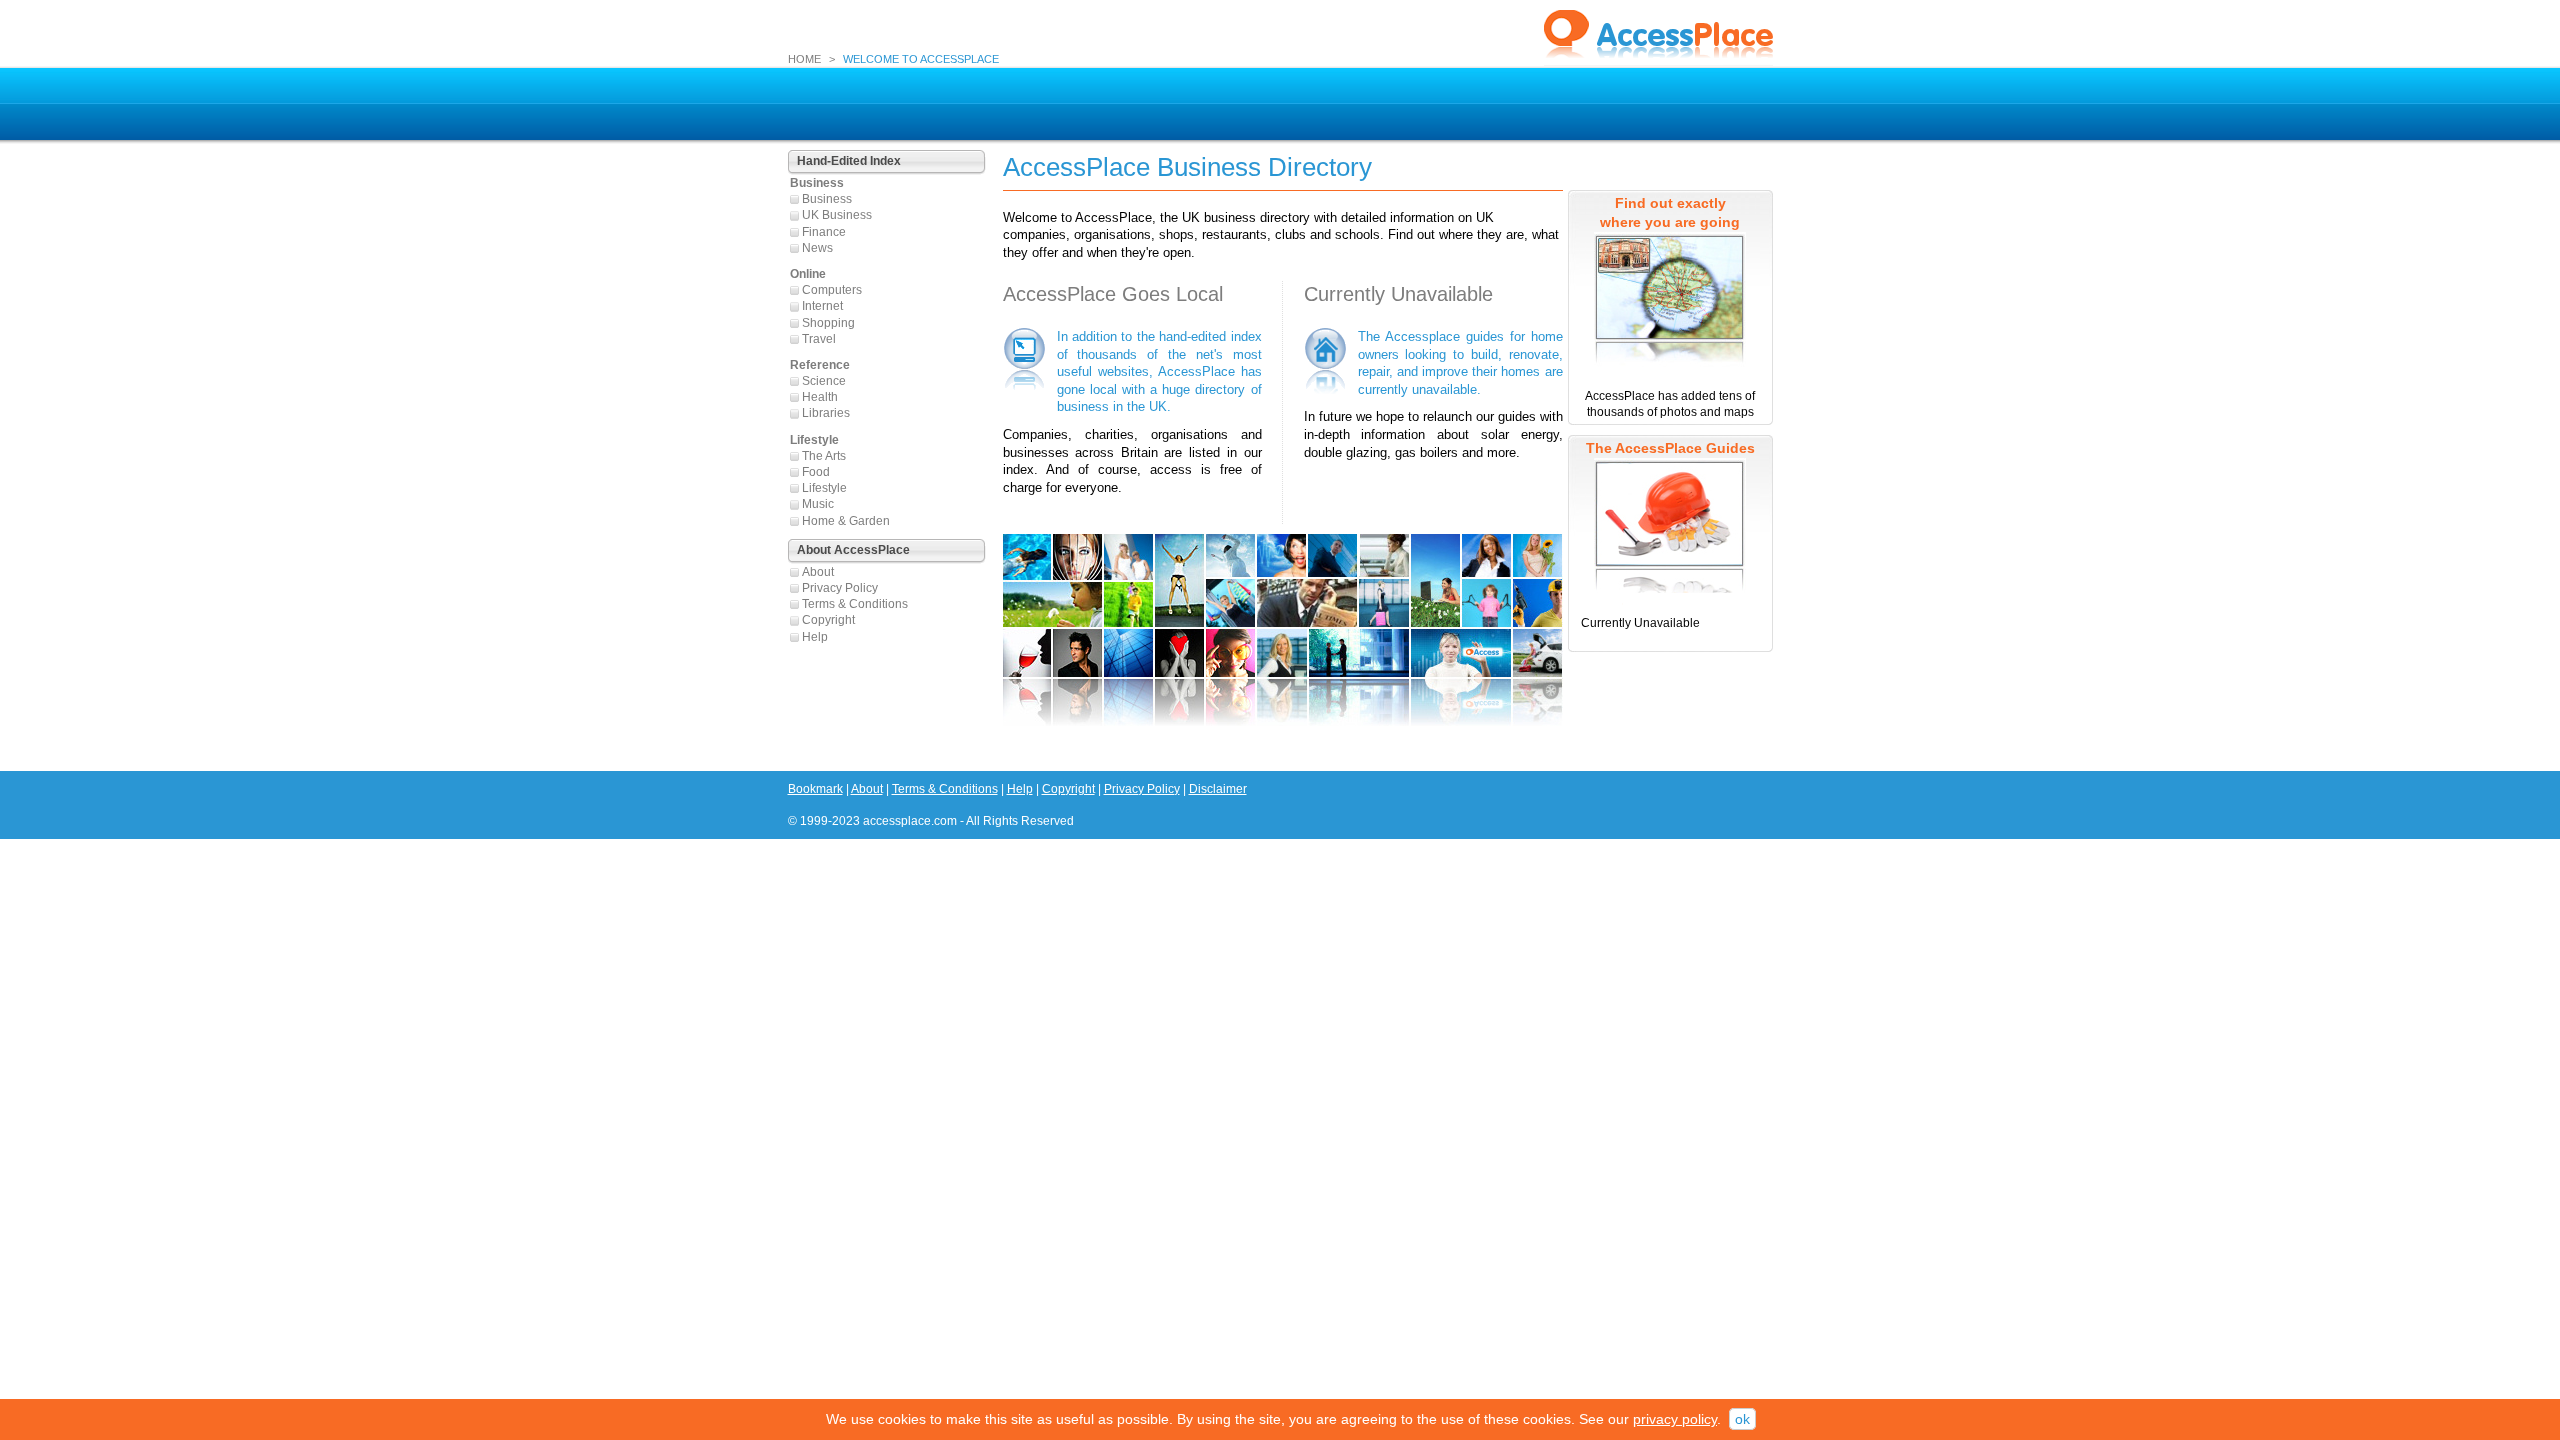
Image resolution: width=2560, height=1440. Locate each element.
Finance (824, 232)
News (817, 248)
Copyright (828, 620)
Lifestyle (824, 488)
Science (824, 381)
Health (820, 397)
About (818, 572)
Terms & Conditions (855, 604)
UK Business (837, 215)
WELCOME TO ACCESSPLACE (921, 59)
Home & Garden (846, 521)
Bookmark (815, 789)
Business (827, 199)
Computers (832, 290)
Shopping (828, 323)
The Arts (824, 456)
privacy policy (1675, 1419)
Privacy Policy (840, 588)
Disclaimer (1218, 789)
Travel (819, 339)
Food (816, 472)
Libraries (826, 413)
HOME (804, 59)
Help (815, 637)
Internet (822, 306)
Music (818, 504)
